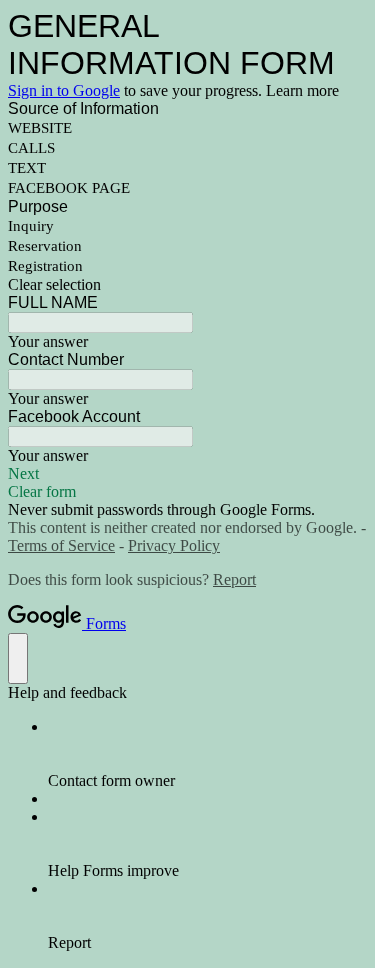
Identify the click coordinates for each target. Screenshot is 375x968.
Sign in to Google (64, 90)
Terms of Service (61, 545)
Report (234, 579)
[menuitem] (207, 754)
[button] (187, 285)
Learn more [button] (302, 90)
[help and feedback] (18, 658)
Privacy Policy (174, 545)
